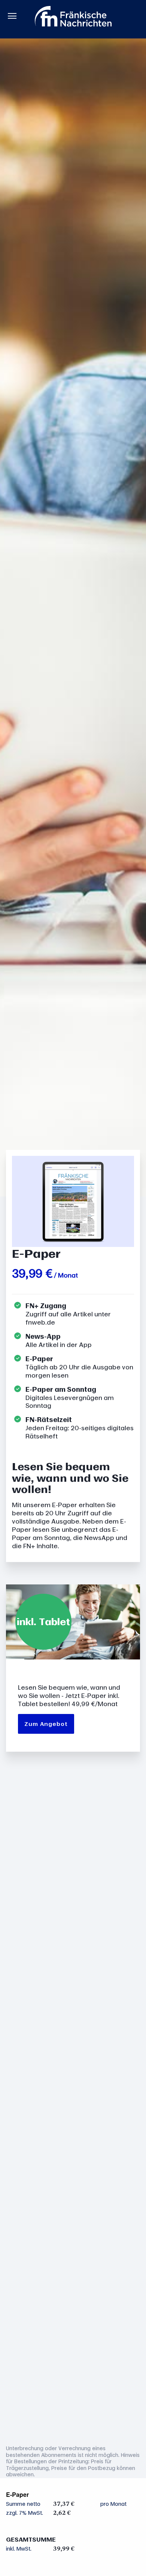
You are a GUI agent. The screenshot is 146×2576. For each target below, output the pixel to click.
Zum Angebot (46, 1724)
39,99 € (32, 1273)
